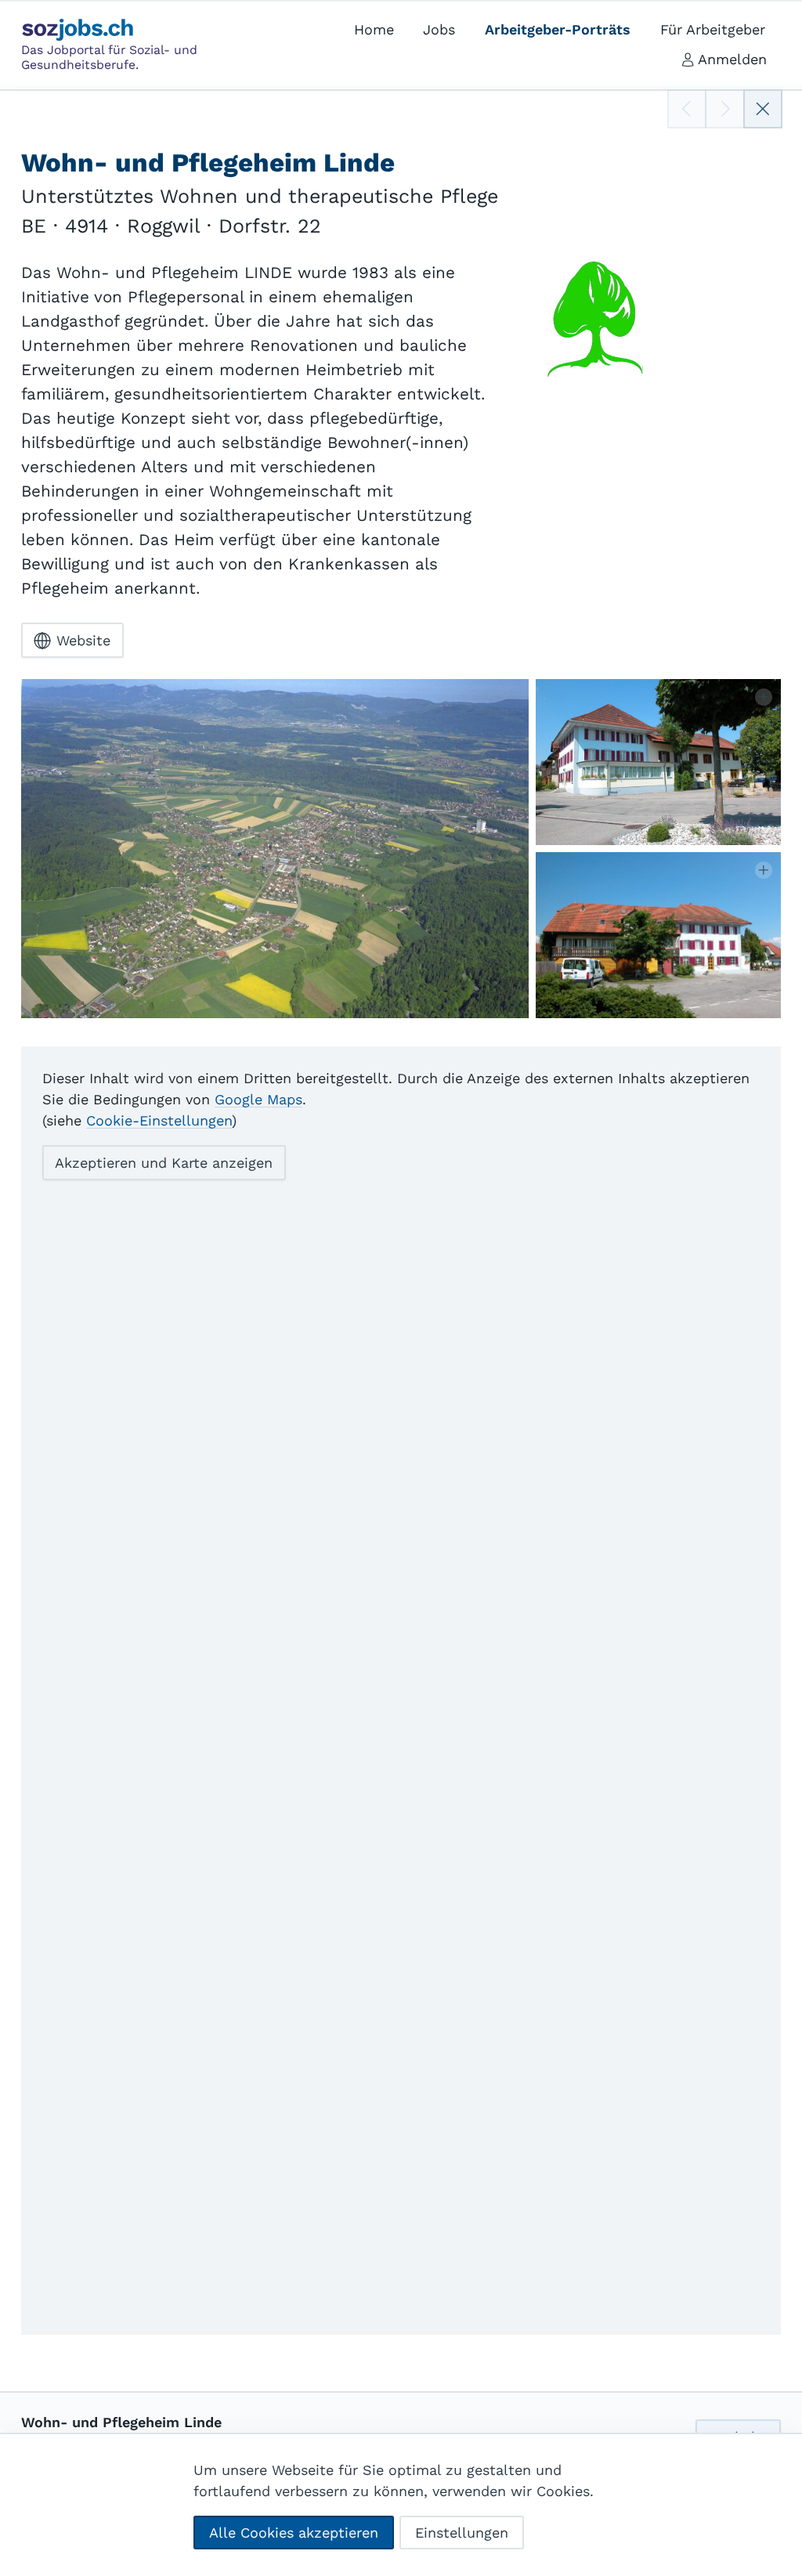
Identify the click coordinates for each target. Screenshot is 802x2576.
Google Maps (258, 1099)
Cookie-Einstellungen (159, 1120)
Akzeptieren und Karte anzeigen (164, 1163)
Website (83, 640)
